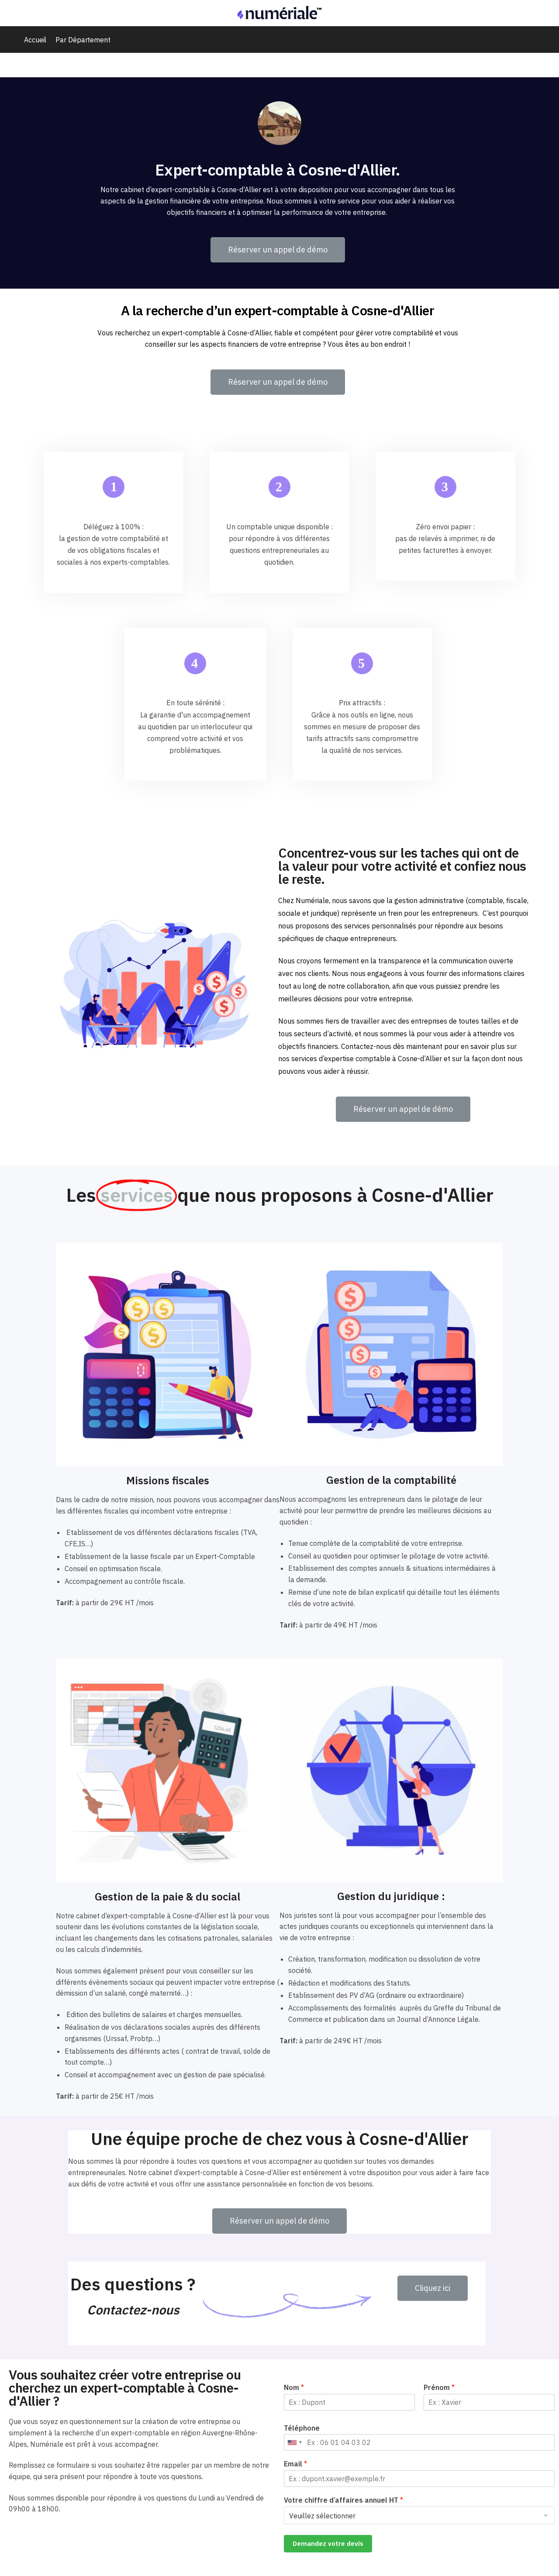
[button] (278, 250)
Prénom (439, 2387)
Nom (294, 2387)
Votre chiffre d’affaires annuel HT (343, 2500)
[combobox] (294, 2442)
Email (295, 2464)
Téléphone (302, 2428)
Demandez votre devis (328, 2543)
